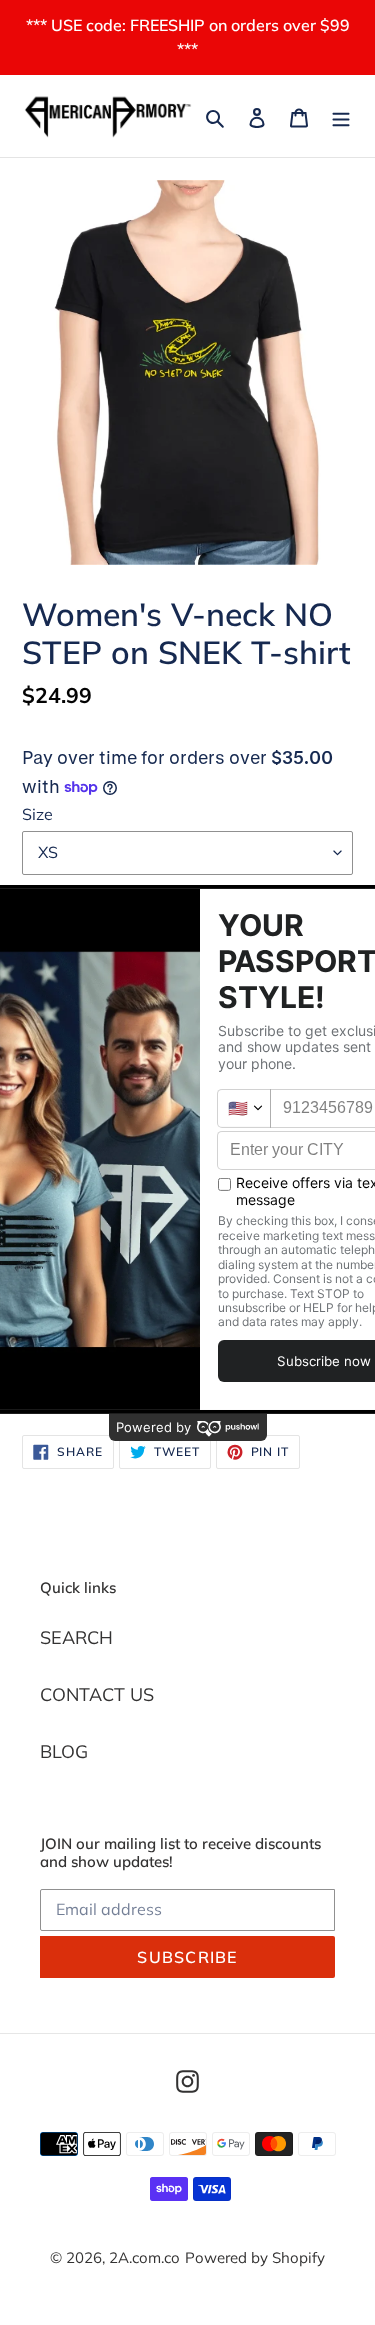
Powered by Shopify (255, 2257)
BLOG (64, 1751)
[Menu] (341, 116)
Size (37, 814)
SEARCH (76, 1637)
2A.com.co (144, 2257)
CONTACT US (97, 1694)
